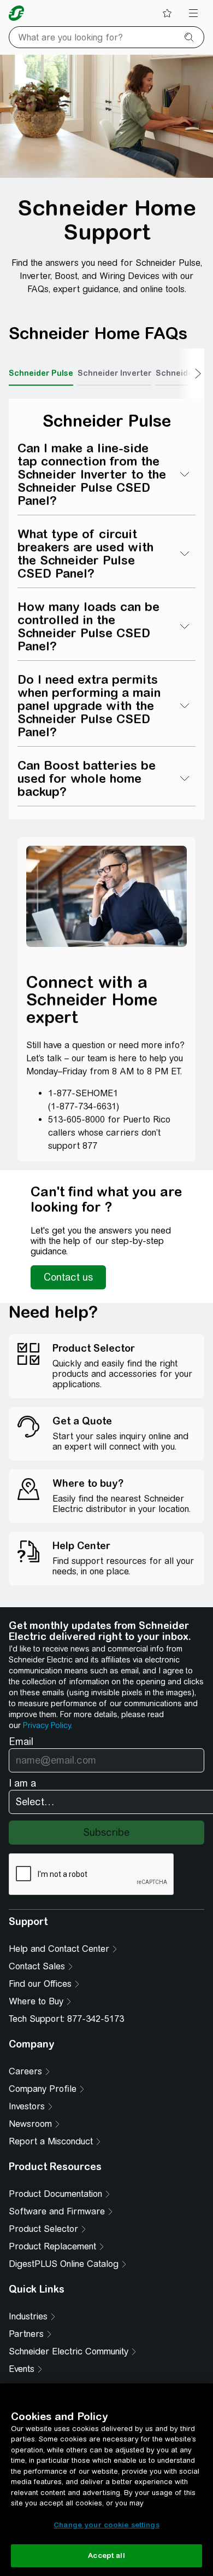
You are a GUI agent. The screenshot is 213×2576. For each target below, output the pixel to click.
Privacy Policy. (48, 1725)
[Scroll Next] (191, 374)
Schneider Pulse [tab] (41, 373)
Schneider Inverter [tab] (114, 373)
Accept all (106, 2555)
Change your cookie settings (106, 2525)
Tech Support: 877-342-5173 (66, 2019)
